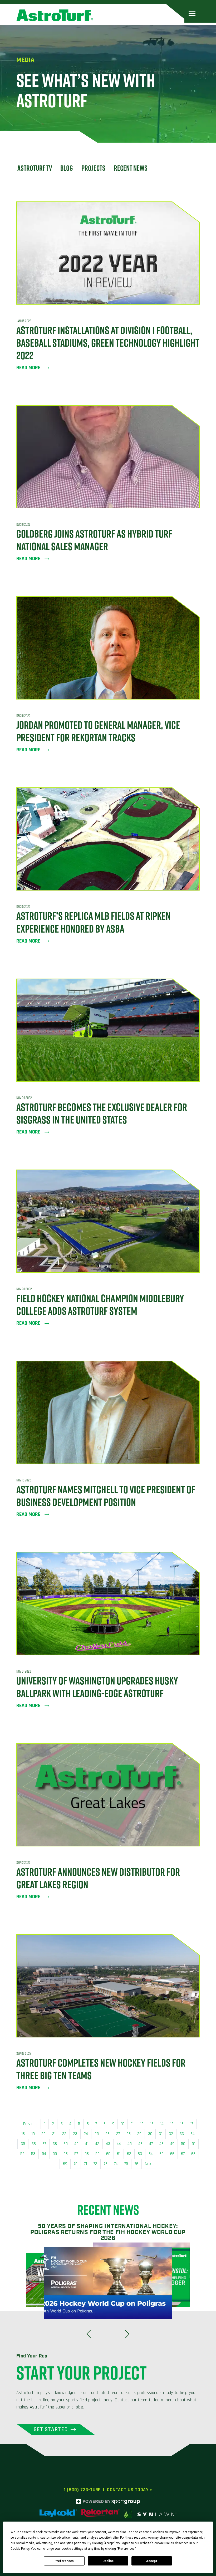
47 (151, 2144)
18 (23, 2134)
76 (136, 2164)
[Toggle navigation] (192, 13)
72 (95, 2164)
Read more (28, 368)
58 (87, 2154)
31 (161, 2134)
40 (76, 2144)
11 (132, 2124)
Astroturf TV (35, 168)
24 (86, 2134)
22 (64, 2134)
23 (75, 2134)
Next (149, 2164)
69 (65, 2164)
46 (140, 2144)
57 (76, 2154)
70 (76, 2164)
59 (97, 2154)
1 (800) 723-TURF (82, 2490)
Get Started (51, 2429)
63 (140, 2154)
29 (139, 2134)
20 (43, 2134)
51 (193, 2144)
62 (129, 2154)
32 (171, 2134)
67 (183, 2154)
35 (23, 2144)
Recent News (131, 168)
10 (123, 2124)
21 (54, 2134)
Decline (108, 2561)
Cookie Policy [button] (20, 2549)
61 (119, 2154)
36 (34, 2144)
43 (108, 2144)
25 (97, 2134)
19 (33, 2134)
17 (192, 2124)
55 (55, 2154)
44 (119, 2144)
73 (106, 2164)
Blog (67, 168)
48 (161, 2144)
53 (33, 2154)
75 (126, 2164)
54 (44, 2154)
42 (97, 2144)
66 (172, 2154)
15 (172, 2124)
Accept (152, 2561)
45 (130, 2144)
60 (108, 2154)
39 (66, 2144)
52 (22, 2154)
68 (193, 2154)
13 (152, 2124)
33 (182, 2134)
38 (55, 2144)
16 (182, 2124)
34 (193, 2134)
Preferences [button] (126, 2549)
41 (87, 2144)
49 (172, 2144)
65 (161, 2154)
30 (150, 2134)
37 (44, 2144)
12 (142, 2124)
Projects (93, 168)
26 (107, 2134)
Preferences (64, 2561)
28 (129, 2134)
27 (118, 2134)
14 (162, 2124)
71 (85, 2164)
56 (66, 2154)
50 (183, 2144)
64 (151, 2154)
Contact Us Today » (130, 2490)
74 (116, 2164)
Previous (30, 2124)
